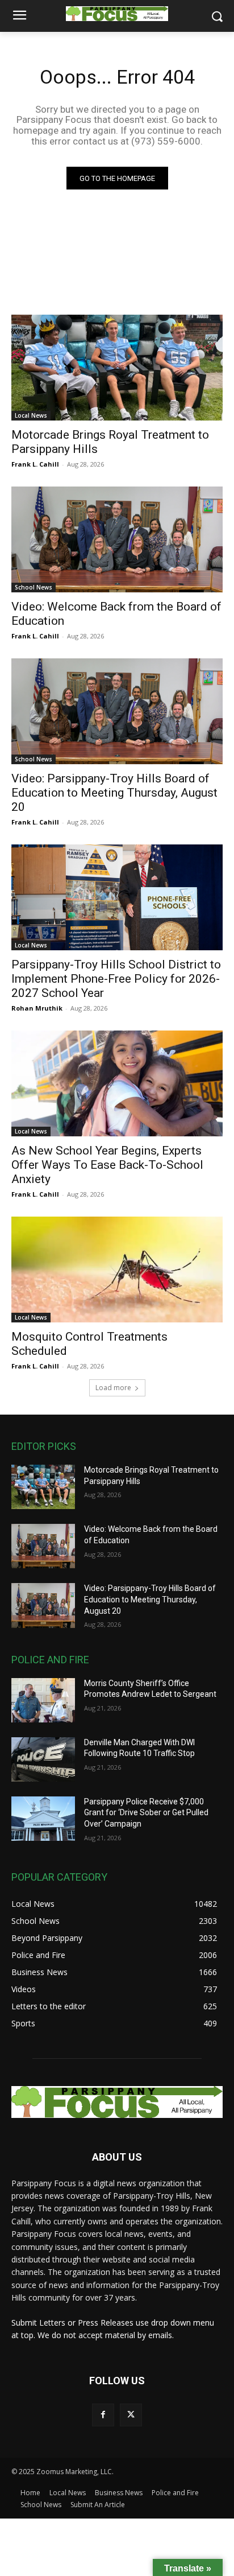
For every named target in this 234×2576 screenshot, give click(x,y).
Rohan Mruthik (37, 1008)
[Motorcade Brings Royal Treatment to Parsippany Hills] (117, 368)
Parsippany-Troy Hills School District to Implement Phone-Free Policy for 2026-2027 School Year (116, 979)
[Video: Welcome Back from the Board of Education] (117, 539)
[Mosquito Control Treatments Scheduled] (117, 1270)
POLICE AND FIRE (50, 1660)
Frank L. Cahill (35, 464)
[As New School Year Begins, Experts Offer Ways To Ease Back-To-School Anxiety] (117, 1083)
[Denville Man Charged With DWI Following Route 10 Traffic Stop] (43, 1759)
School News (34, 587)
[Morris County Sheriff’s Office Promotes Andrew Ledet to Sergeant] (43, 1700)
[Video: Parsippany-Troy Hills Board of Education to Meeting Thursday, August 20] (117, 711)
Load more (113, 1388)
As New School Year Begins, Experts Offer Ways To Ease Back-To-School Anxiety (107, 1165)
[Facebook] (103, 2415)
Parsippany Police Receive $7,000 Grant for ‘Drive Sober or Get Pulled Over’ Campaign (146, 1813)
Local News (31, 415)
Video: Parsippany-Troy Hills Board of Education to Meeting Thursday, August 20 (114, 793)
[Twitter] (131, 2415)
